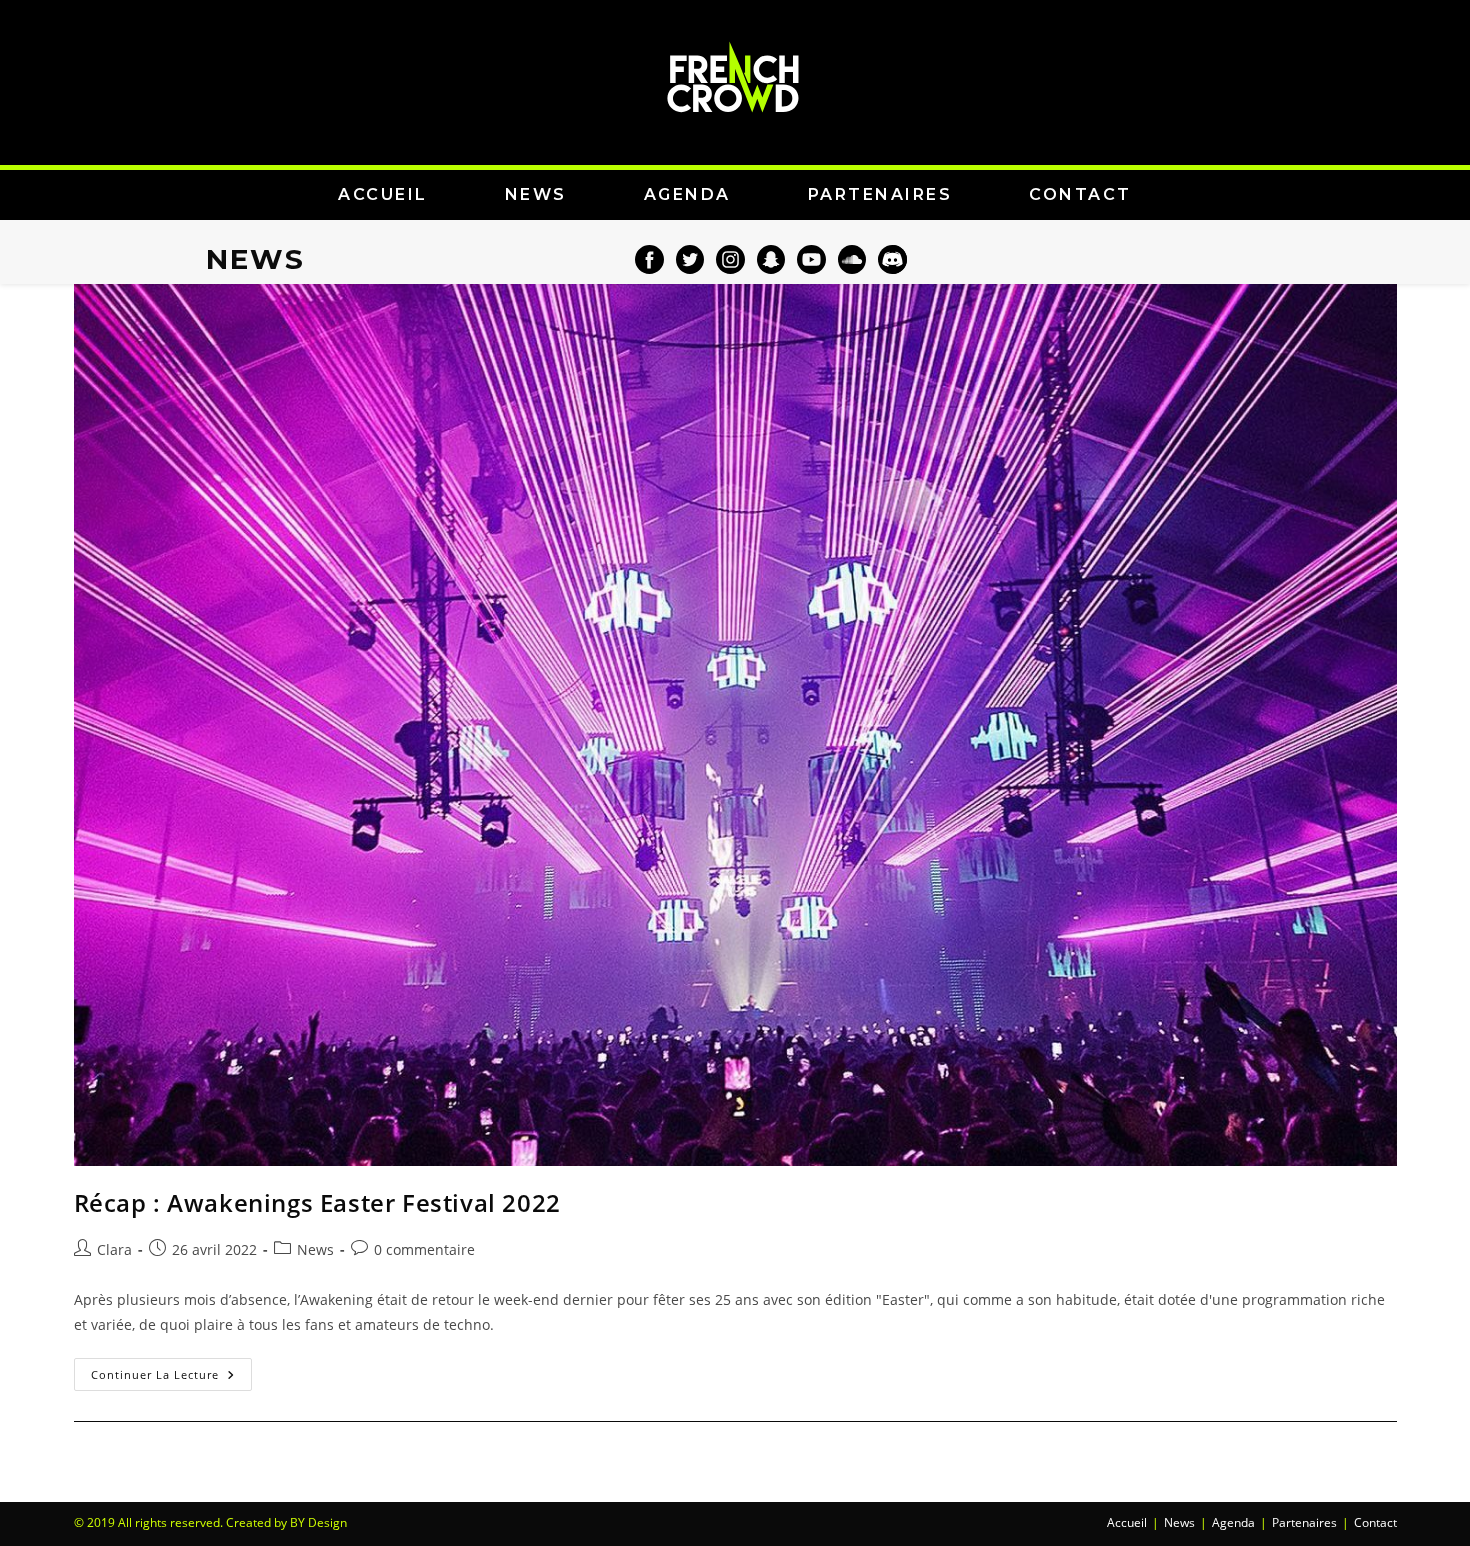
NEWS (536, 194)
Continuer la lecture (171, 1370)
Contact (1375, 1522)
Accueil (1127, 1522)
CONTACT (1080, 194)
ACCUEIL (383, 194)
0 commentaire (424, 1249)
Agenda (1233, 1522)
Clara (114, 1249)
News (315, 1249)
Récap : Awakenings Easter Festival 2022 (317, 1202)
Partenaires (1304, 1522)
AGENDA (687, 194)
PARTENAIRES (880, 194)
